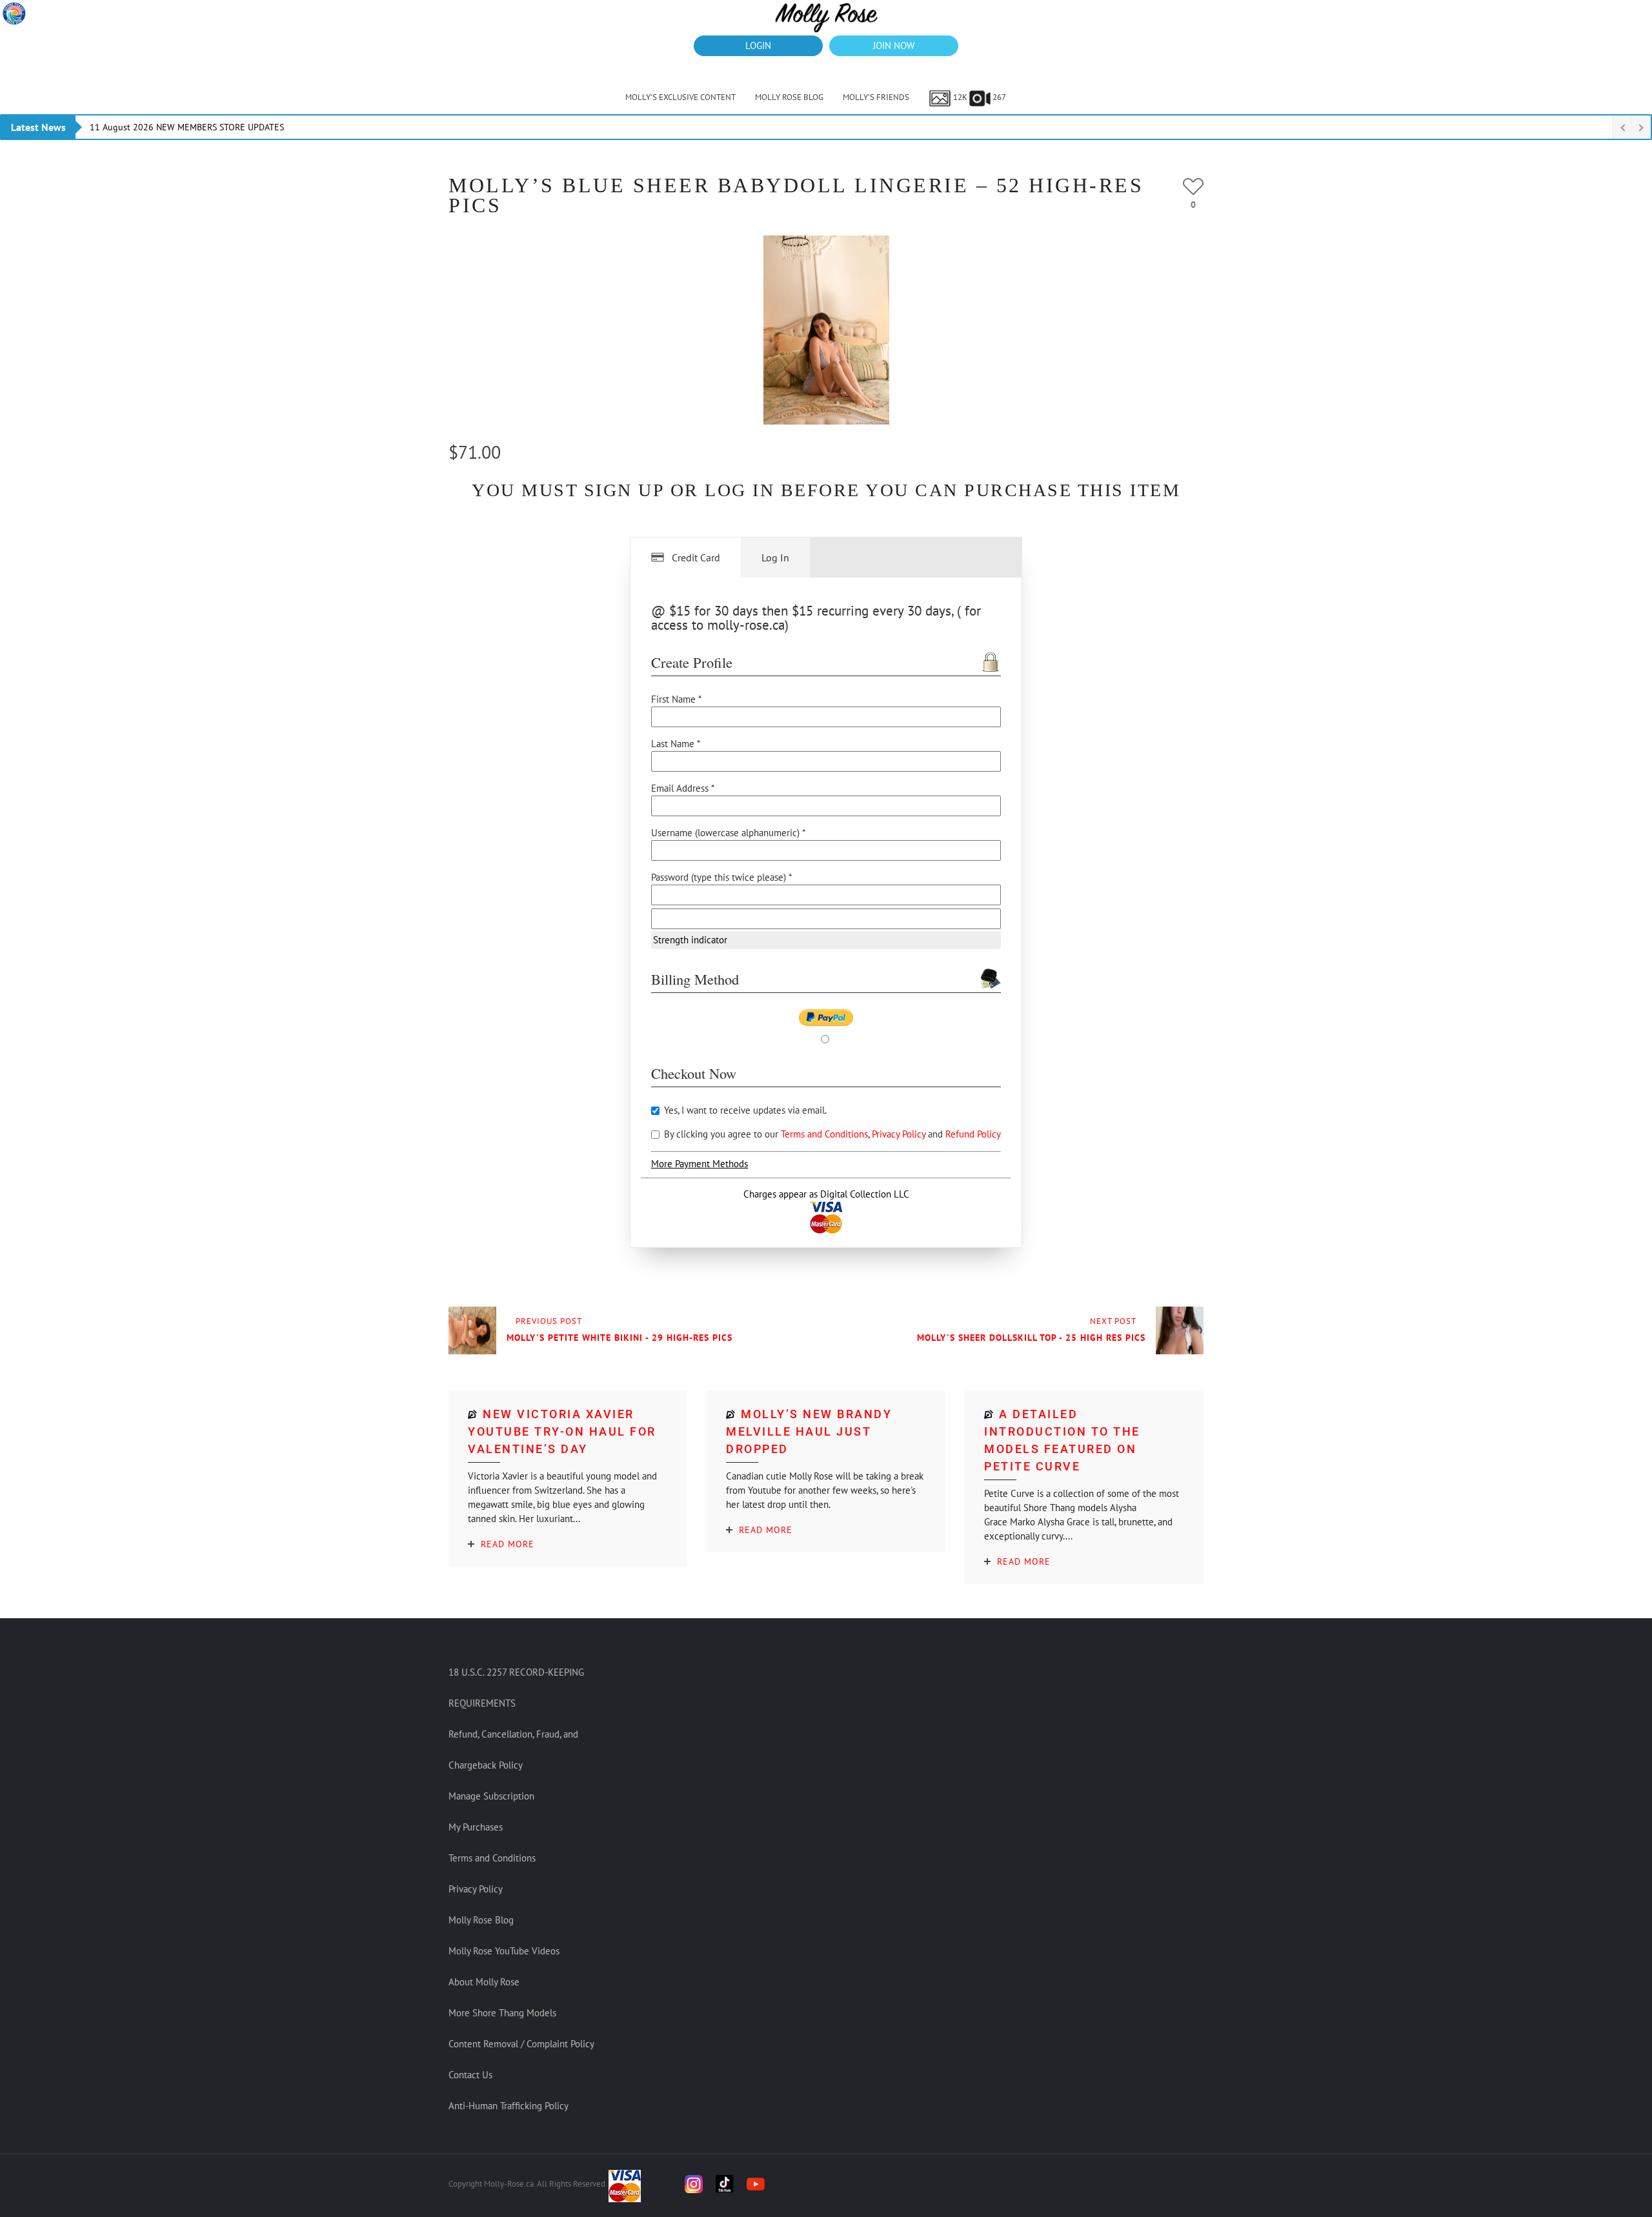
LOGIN (758, 45)
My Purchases (476, 1827)
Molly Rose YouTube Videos (504, 1951)
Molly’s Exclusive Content (680, 97)
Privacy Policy (900, 1134)
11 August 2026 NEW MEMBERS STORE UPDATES (187, 127)
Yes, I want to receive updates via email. (744, 1110)
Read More (508, 1544)
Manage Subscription (491, 1796)
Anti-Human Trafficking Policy (509, 2106)
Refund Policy (973, 1134)
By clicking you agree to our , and (831, 1134)
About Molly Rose (484, 1982)
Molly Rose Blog (789, 97)
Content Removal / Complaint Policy (521, 2044)
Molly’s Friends (876, 97)
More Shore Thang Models (502, 2013)
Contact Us (470, 2075)
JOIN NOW (894, 45)
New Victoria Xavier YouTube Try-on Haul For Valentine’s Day (562, 1431)
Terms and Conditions (824, 1134)
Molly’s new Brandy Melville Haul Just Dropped (809, 1431)
